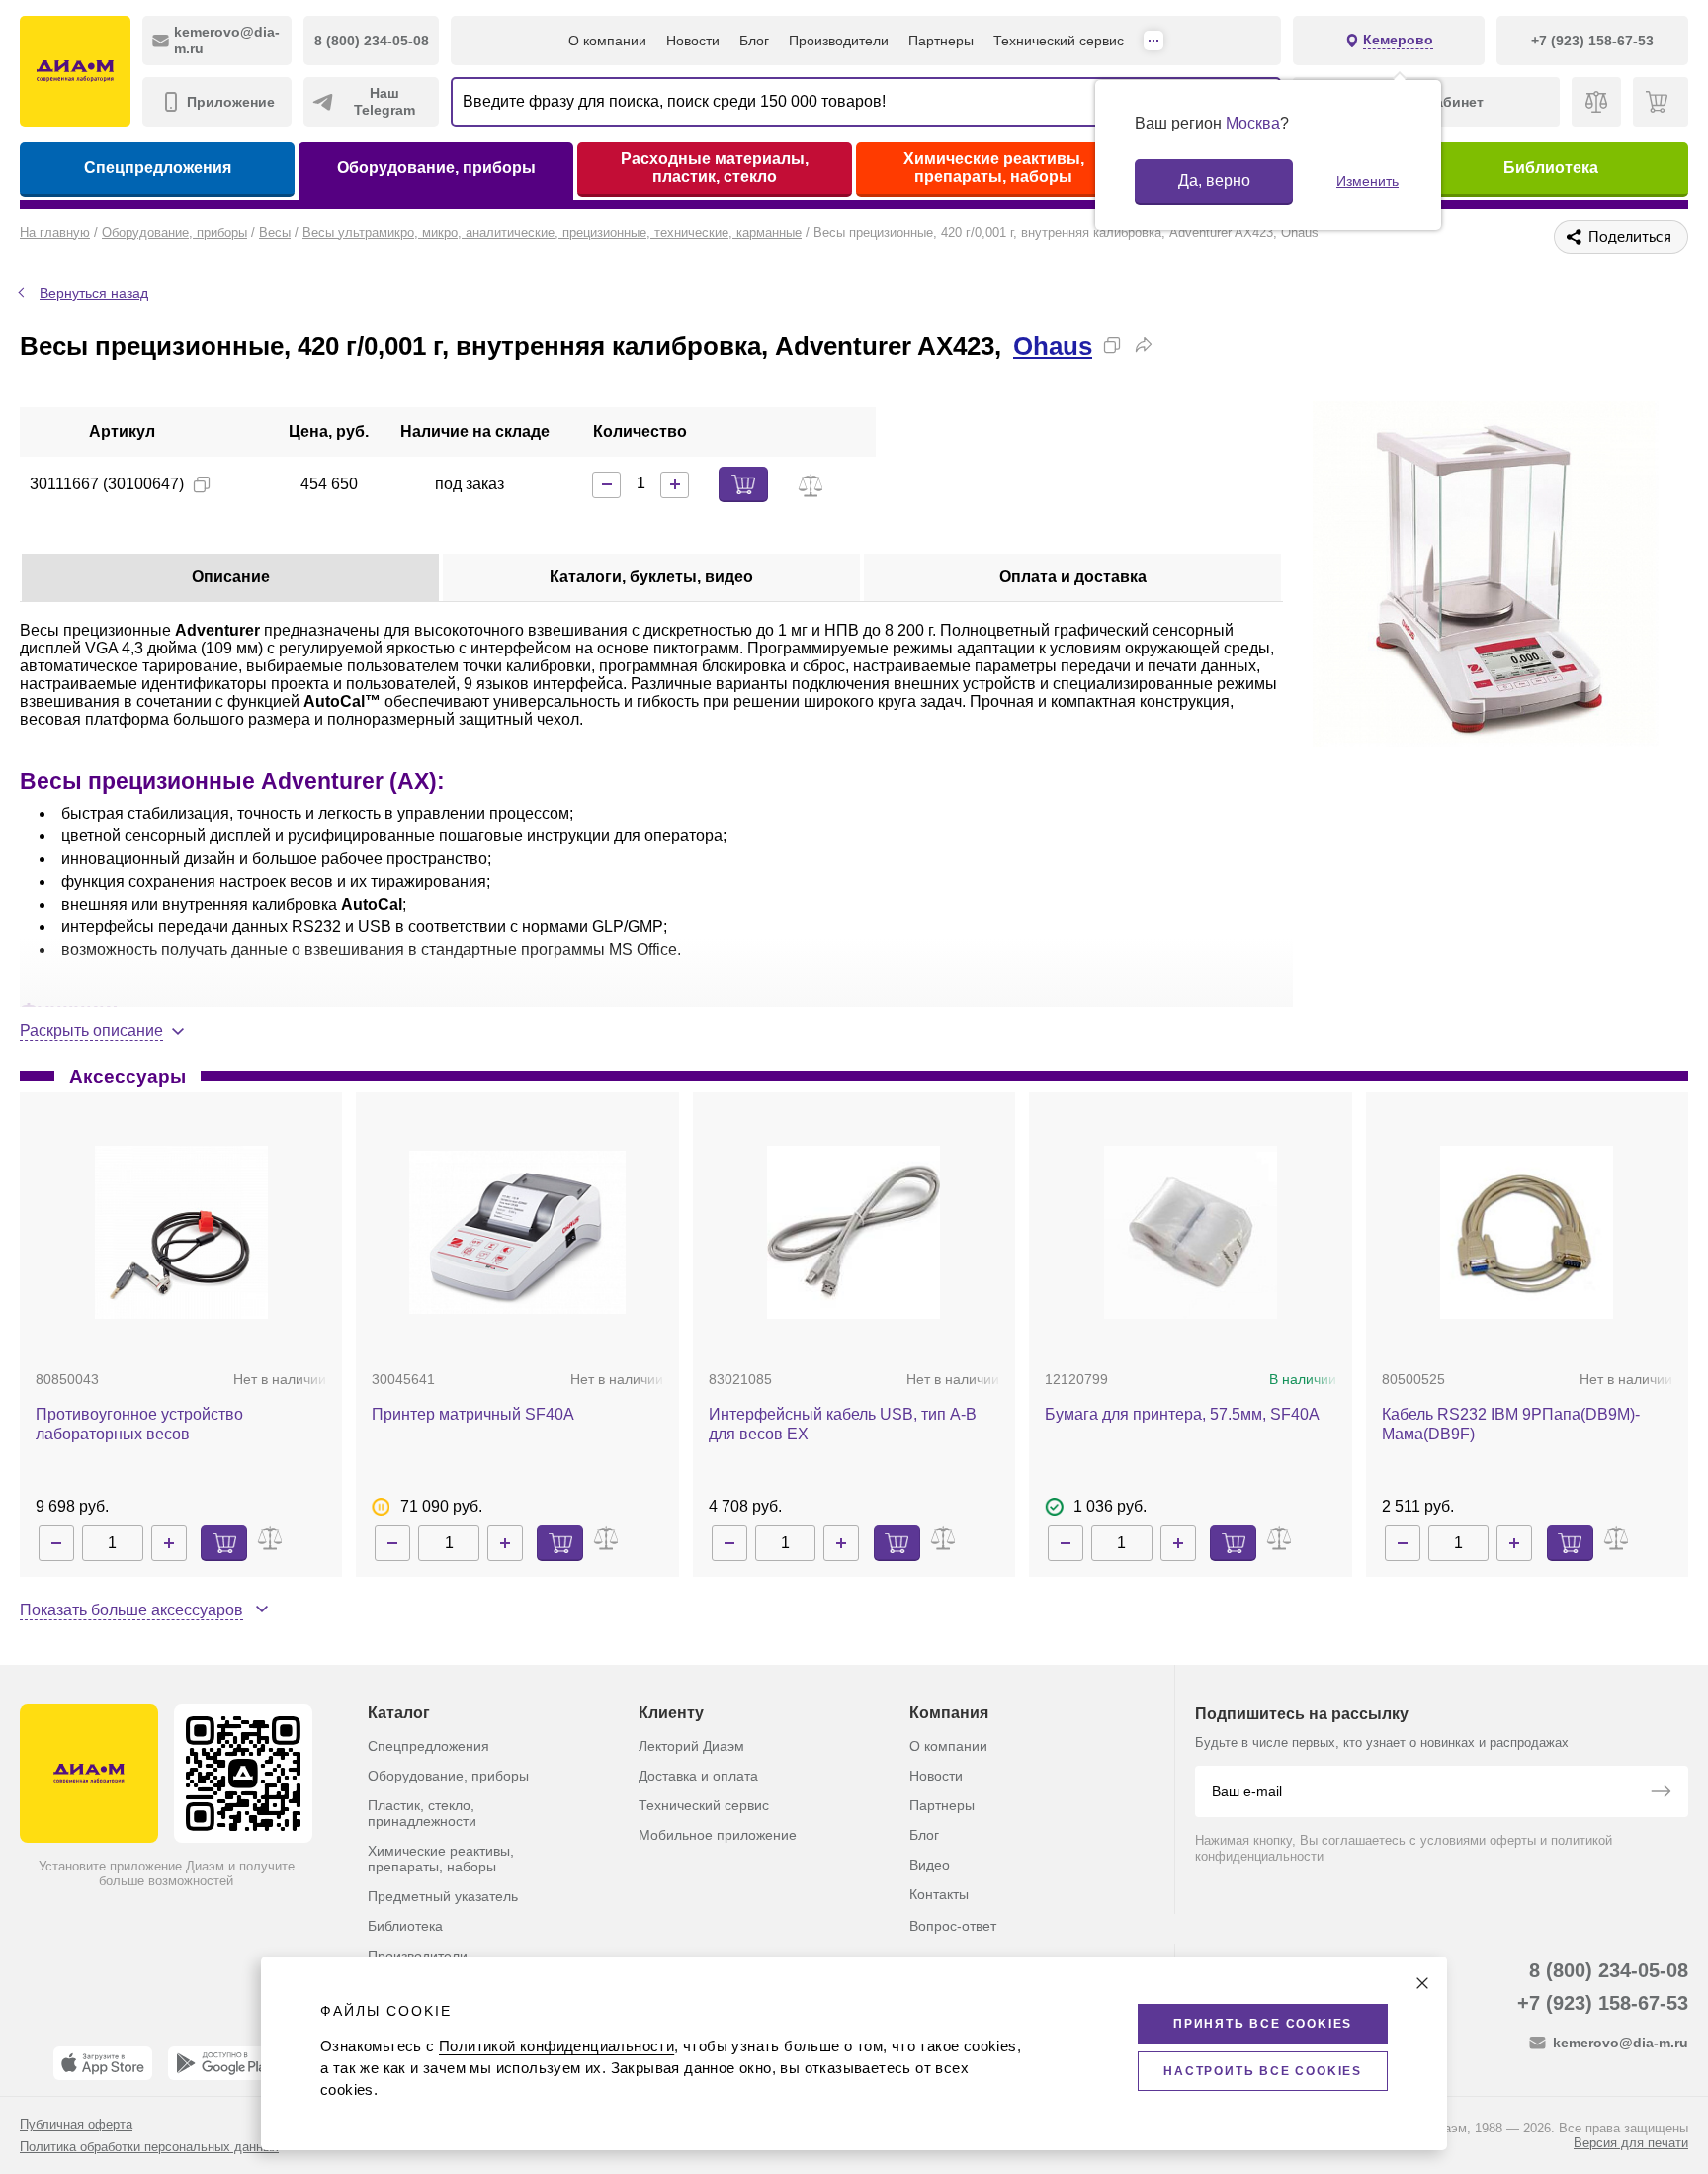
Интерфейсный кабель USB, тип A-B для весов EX (843, 1424)
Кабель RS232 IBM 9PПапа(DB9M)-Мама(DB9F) (1511, 1424)
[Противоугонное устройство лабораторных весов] (181, 1232)
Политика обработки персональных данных (149, 2147)
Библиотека (1551, 168)
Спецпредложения (158, 168)
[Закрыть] (1422, 1983)
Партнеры (941, 41)
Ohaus (1053, 346)
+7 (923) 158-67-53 (1603, 2003)
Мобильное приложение (718, 1835)
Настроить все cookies (1263, 2071)
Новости (693, 41)
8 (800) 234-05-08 (1609, 1970)
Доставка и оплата (698, 1776)
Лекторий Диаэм (691, 1746)
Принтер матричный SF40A (473, 1414)
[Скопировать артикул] (202, 484)
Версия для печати (1631, 2143)
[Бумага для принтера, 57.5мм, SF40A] (1191, 1232)
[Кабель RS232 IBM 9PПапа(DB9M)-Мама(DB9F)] (1527, 1232)
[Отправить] (1661, 1793)
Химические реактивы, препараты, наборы (994, 168)
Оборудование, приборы (436, 168)
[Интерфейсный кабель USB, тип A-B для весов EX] (854, 1232)
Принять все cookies (1263, 2024)
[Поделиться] (1144, 345)
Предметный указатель (443, 1896)
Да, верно (1214, 180)
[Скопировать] (1112, 345)
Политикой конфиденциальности (556, 2046)
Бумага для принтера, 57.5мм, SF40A (1182, 1414)
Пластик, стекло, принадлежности (422, 1813)
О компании (607, 41)
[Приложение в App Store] (103, 2063)
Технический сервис (1059, 41)
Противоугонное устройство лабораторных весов (139, 1424)
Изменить (1367, 181)
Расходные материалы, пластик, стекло (715, 168)
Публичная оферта (76, 2124)
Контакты (939, 1894)
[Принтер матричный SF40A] (517, 1232)
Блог (754, 41)
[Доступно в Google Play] (224, 2063)
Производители (839, 41)
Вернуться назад (94, 293)
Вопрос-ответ (953, 1926)
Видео (930, 1865)
